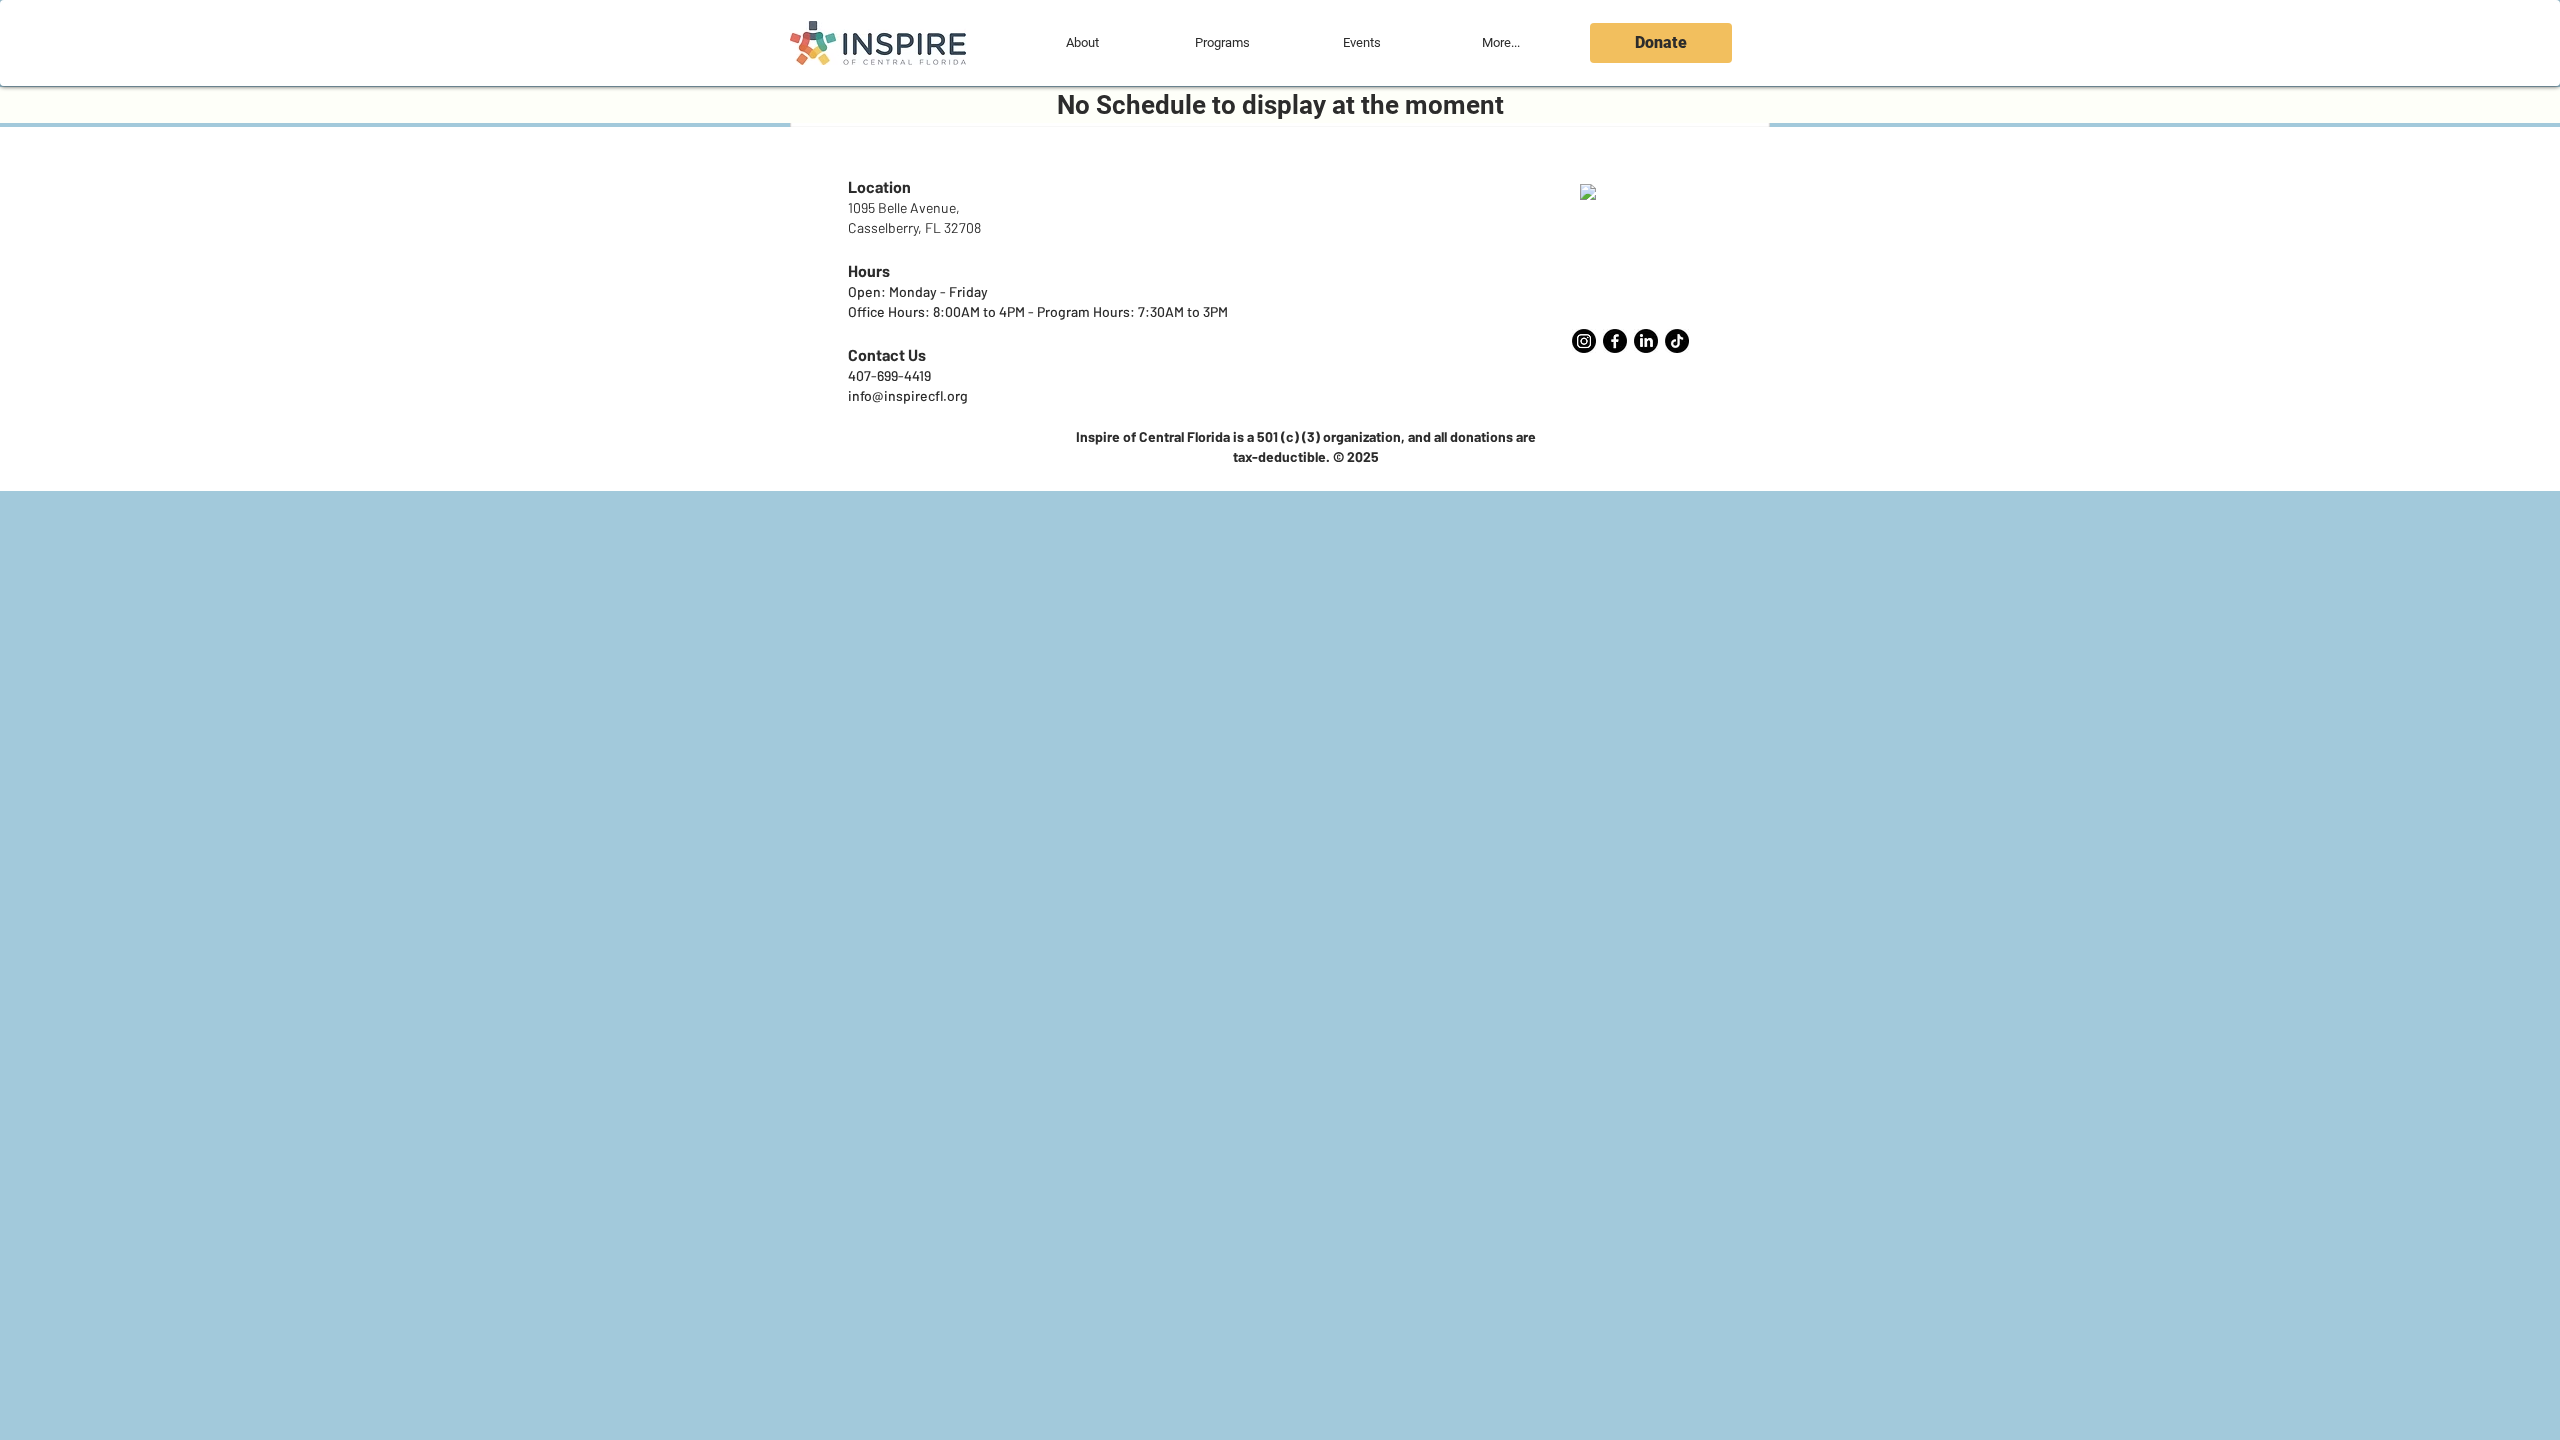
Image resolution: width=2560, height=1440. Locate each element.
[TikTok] (1677, 341)
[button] (1082, 42)
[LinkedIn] (1646, 341)
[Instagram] (1584, 341)
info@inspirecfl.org (908, 395)
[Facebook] (1615, 341)
